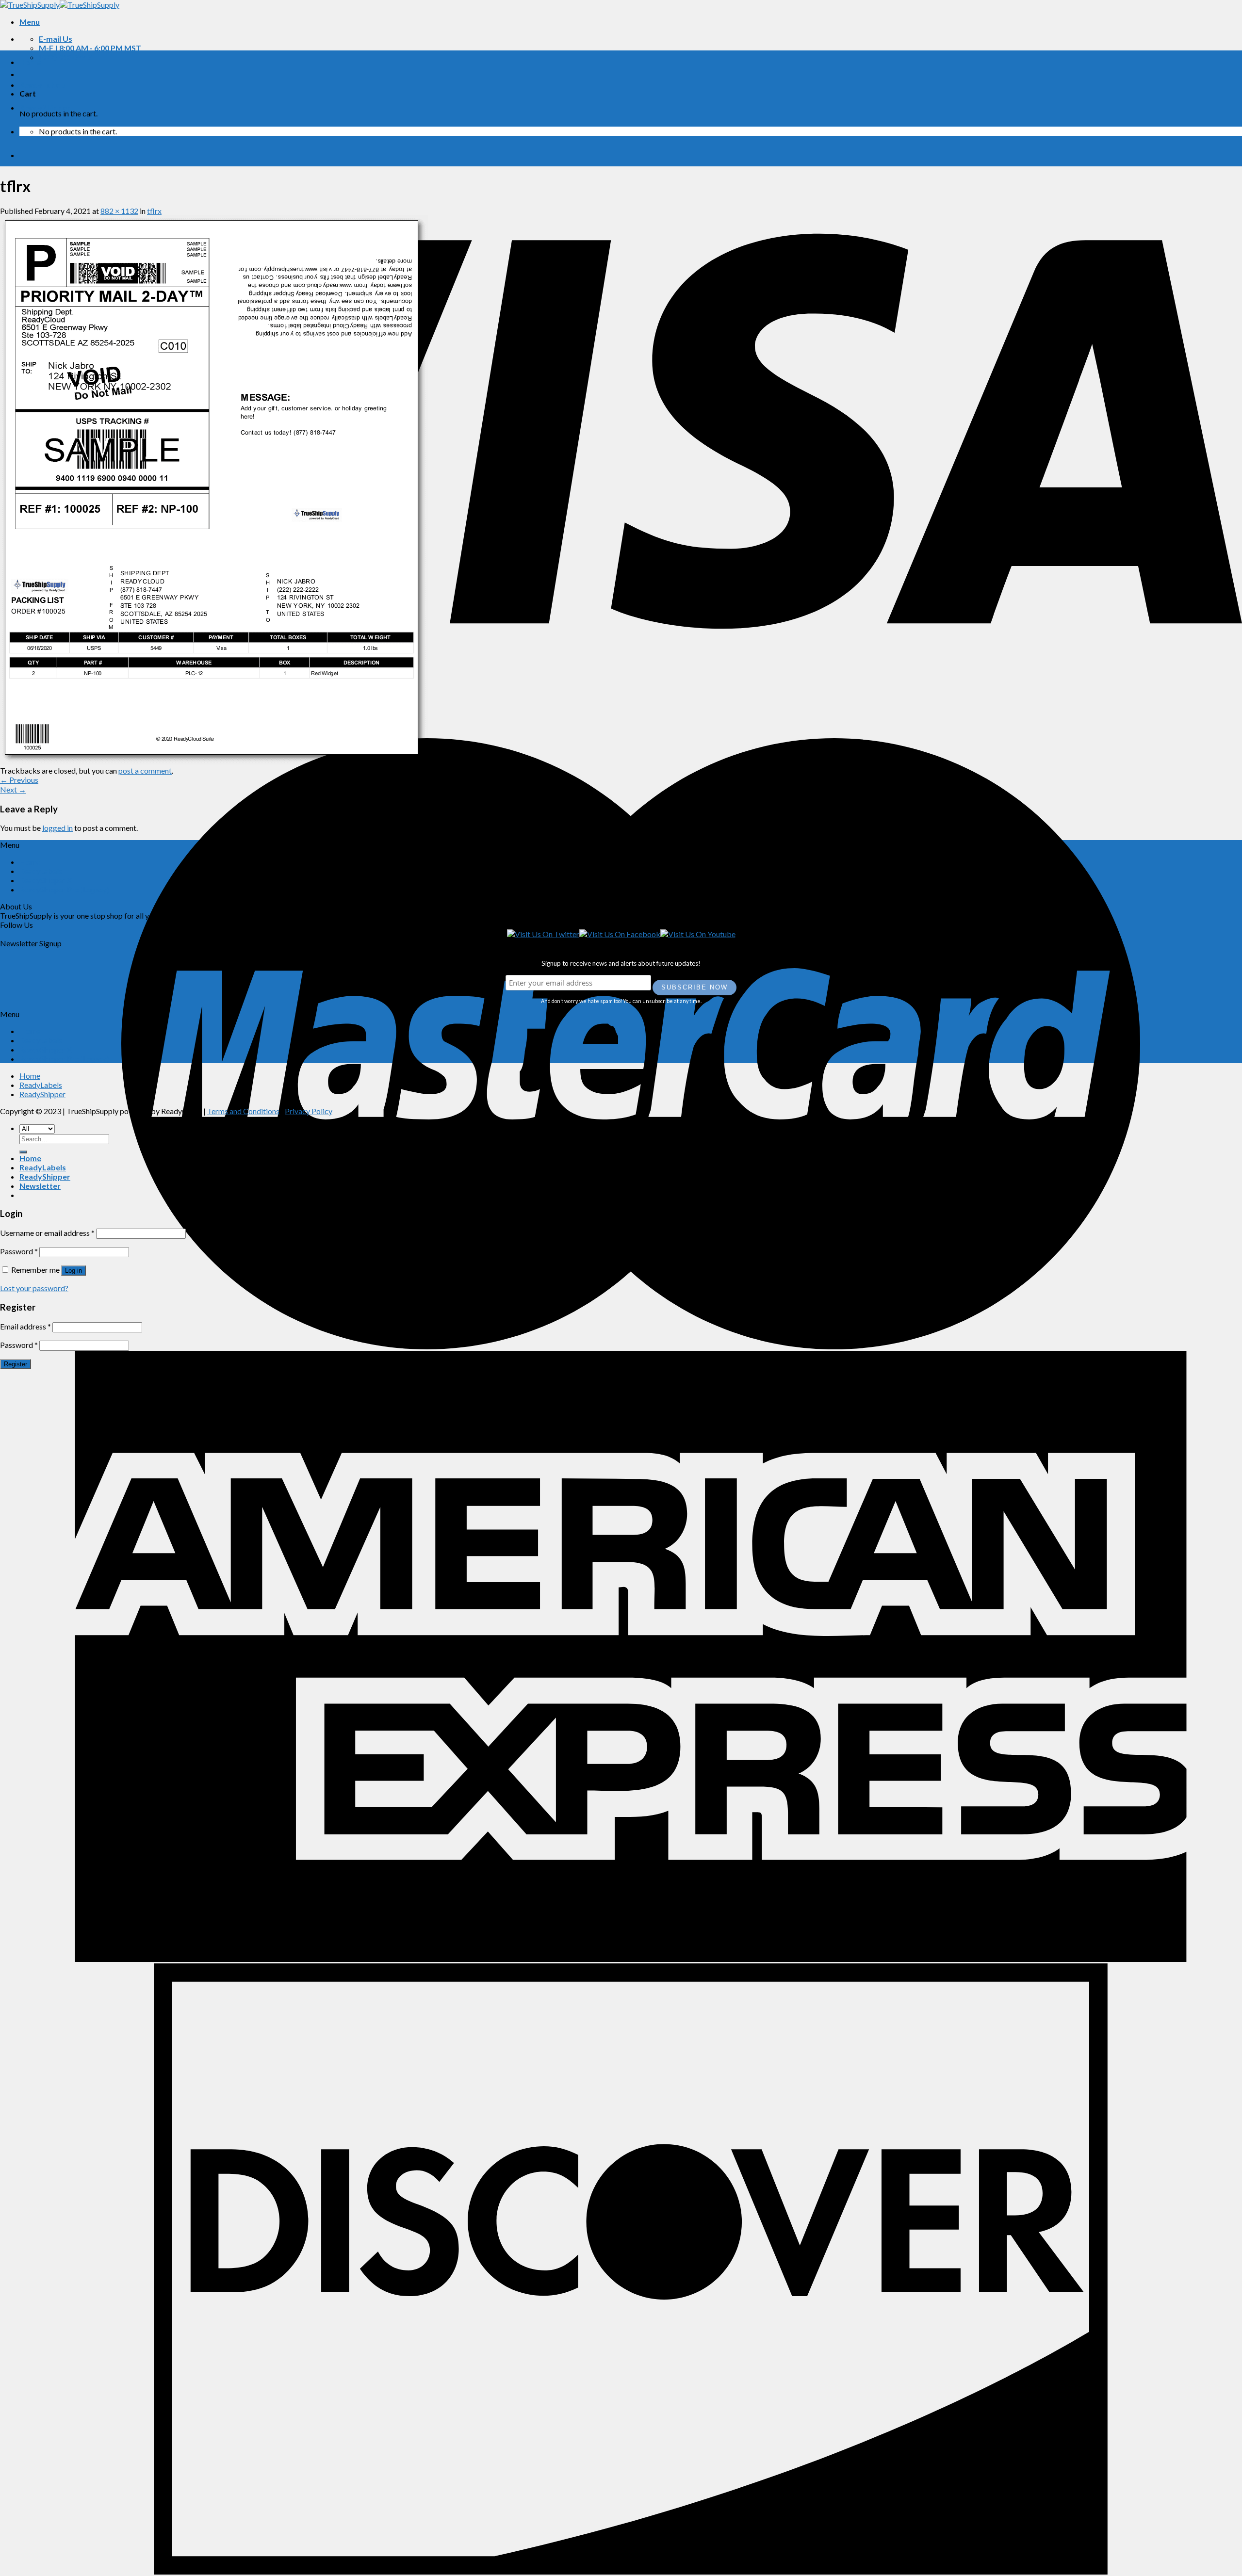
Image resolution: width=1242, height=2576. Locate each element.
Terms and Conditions (243, 1111)
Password (19, 1251)
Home (30, 62)
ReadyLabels (43, 85)
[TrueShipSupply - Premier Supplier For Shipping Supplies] (60, 5)
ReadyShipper (45, 107)
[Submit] (23, 1152)
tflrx (154, 211)
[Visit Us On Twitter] (543, 934)
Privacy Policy (309, 1111)
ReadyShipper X (46, 880)
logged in (57, 828)
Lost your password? (34, 1288)
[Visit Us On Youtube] (698, 934)
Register (16, 1364)
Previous (19, 780)
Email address (25, 1326)
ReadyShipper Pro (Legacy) (64, 889)
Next (13, 789)
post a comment (145, 770)
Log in (74, 1271)
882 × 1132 (119, 211)
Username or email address (47, 1233)
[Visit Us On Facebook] (620, 934)
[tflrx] (214, 761)
